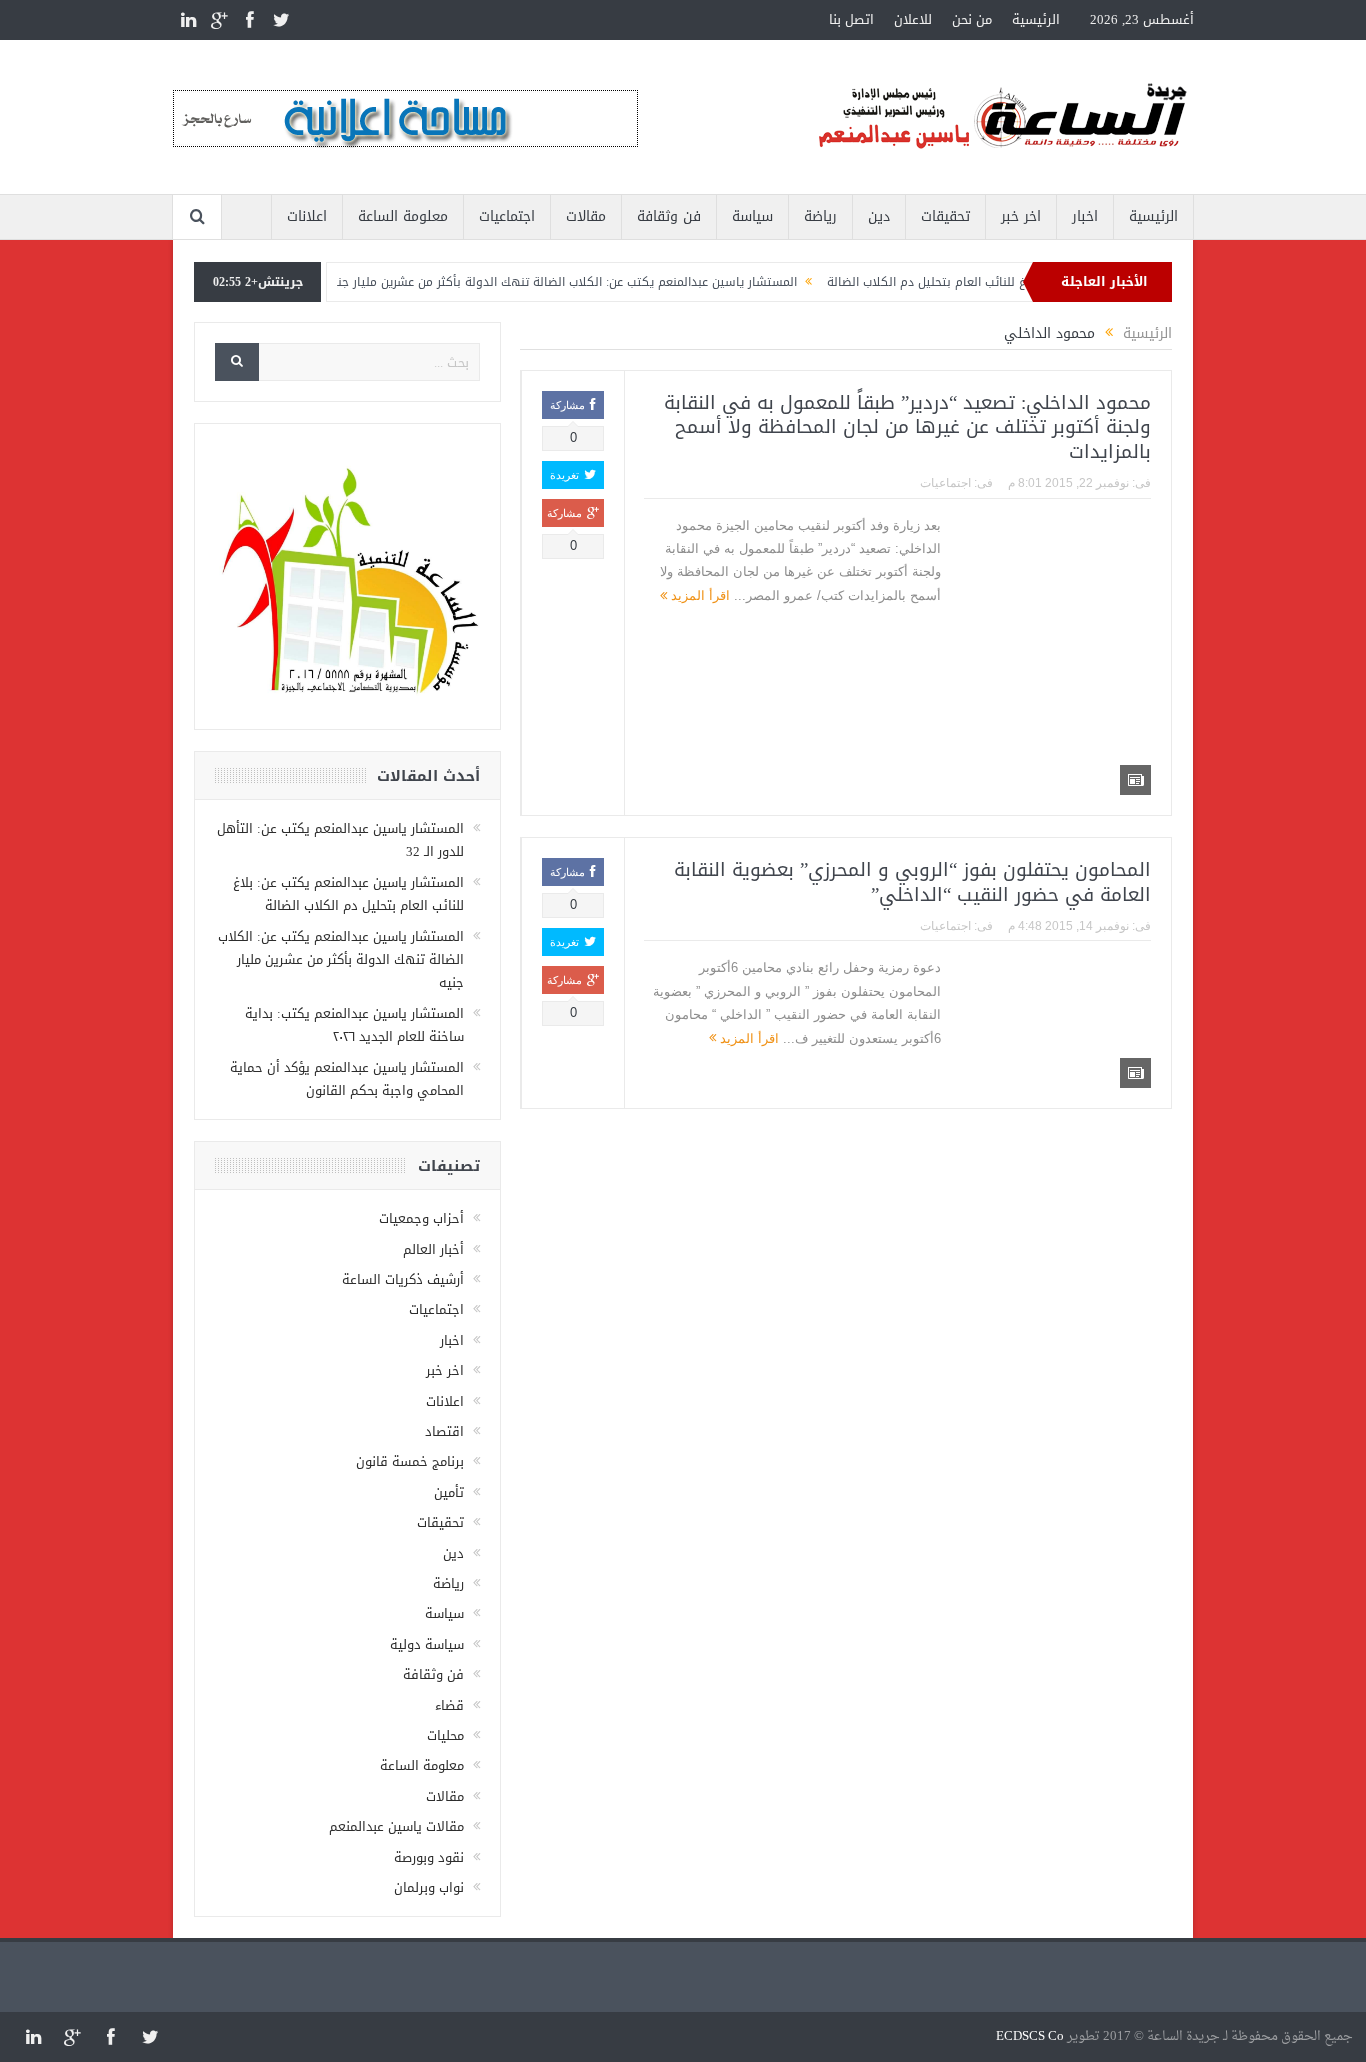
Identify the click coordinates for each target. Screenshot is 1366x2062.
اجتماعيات (507, 216)
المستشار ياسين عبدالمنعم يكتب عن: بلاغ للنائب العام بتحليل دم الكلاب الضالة (348, 894)
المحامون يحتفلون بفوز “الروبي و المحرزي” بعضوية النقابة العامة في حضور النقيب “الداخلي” (912, 882)
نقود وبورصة (429, 1857)
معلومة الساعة (403, 216)
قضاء (449, 1705)
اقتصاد (444, 1431)
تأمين (449, 1492)
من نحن (972, 19)
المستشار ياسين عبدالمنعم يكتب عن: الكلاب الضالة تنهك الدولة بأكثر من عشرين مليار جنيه (595, 282)
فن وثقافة (669, 216)
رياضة (820, 216)
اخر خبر (1021, 216)
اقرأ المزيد (698, 595)
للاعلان (913, 19)
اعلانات (307, 216)
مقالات (586, 216)
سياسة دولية (427, 1644)
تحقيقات (945, 216)
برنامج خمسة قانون (410, 1461)
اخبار (1085, 216)
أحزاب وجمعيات (421, 1218)
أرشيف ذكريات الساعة (403, 1279)
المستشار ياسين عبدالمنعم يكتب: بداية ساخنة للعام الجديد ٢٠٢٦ (354, 1025)
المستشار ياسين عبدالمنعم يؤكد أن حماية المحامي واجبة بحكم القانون (347, 1079)
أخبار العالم (433, 1249)
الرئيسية (1036, 19)
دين (879, 216)
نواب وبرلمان (429, 1887)
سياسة (752, 216)
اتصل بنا (851, 19)
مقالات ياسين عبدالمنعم (396, 1826)
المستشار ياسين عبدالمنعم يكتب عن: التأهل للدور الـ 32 (340, 840)
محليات (445, 1735)
